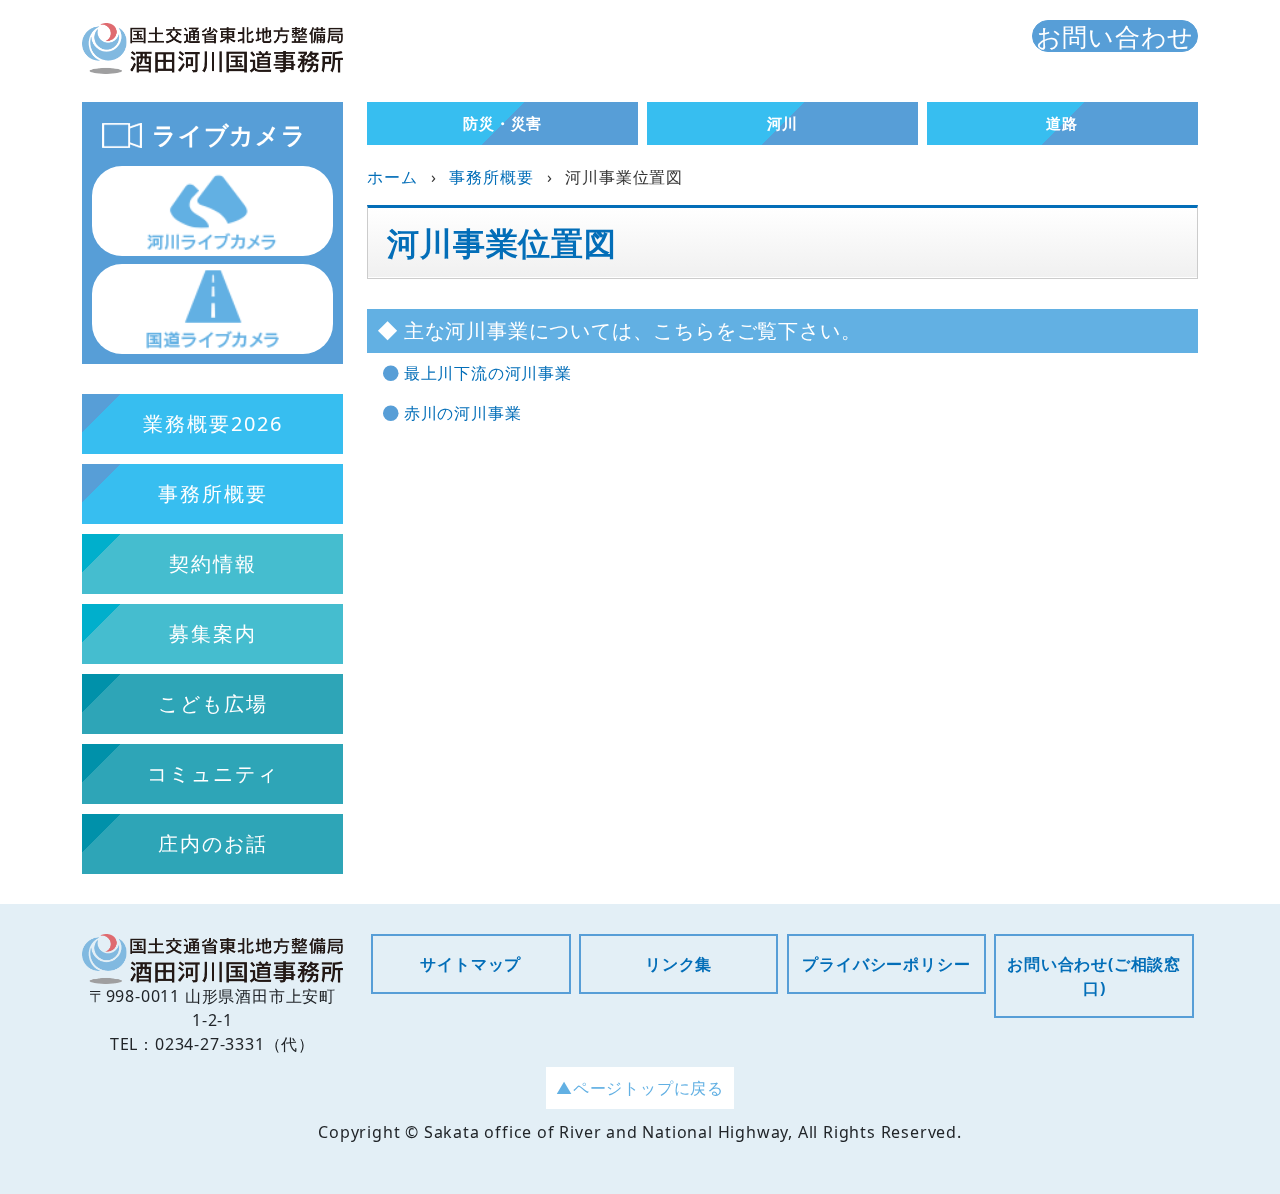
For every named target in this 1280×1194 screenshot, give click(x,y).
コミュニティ (213, 773)
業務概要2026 (213, 423)
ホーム (392, 177)
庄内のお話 (213, 843)
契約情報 (213, 563)
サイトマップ (470, 964)
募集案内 (213, 633)
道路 (1062, 123)
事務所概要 (491, 177)
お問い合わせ (1115, 36)
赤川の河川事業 (463, 413)
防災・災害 (502, 123)
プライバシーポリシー (886, 964)
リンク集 (678, 964)
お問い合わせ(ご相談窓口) (1094, 976)
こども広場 (213, 703)
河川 (783, 123)
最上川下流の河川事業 (488, 373)
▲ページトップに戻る (640, 1088)
